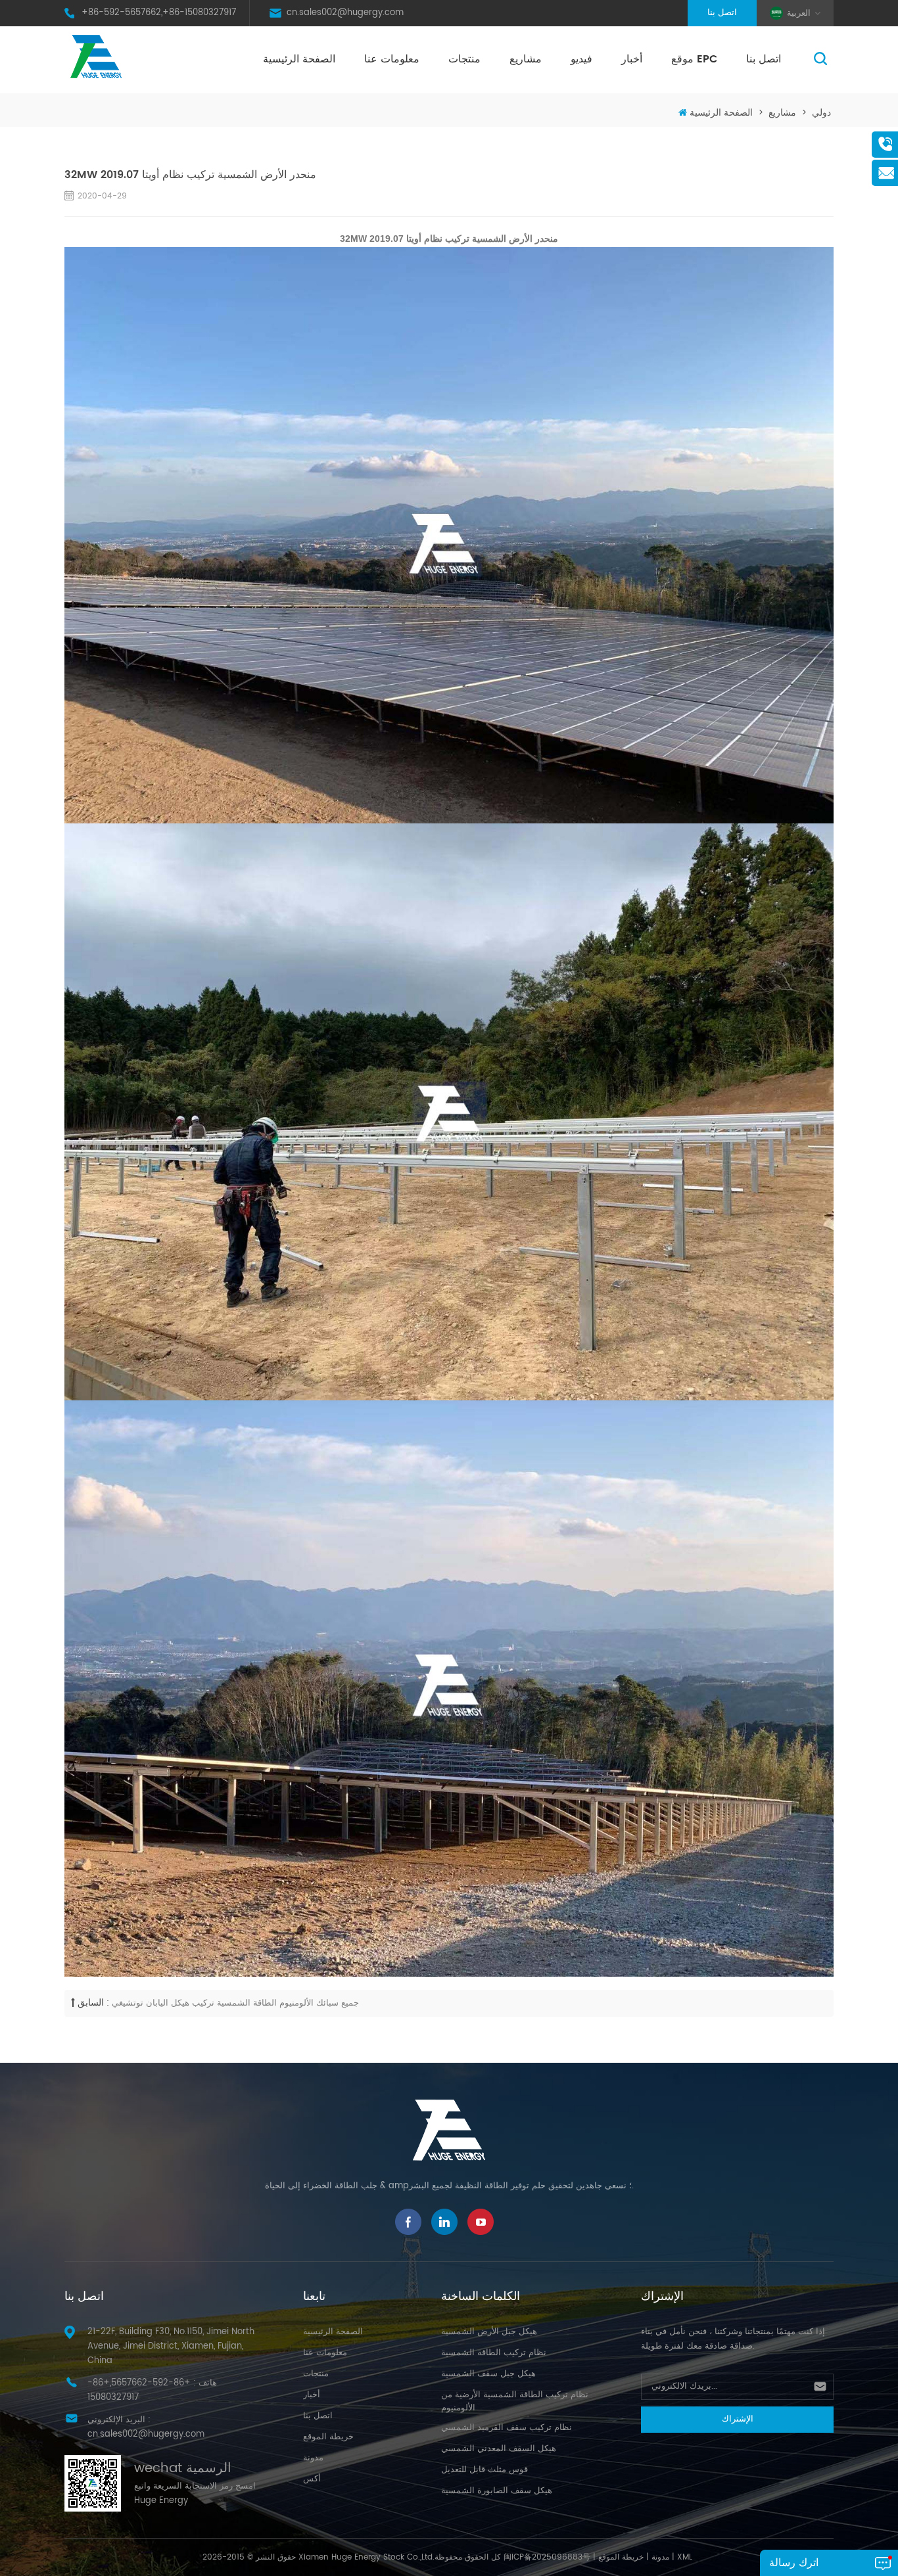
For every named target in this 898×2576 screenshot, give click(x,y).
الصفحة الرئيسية (299, 59)
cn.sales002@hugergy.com (345, 13)
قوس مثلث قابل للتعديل (484, 2470)
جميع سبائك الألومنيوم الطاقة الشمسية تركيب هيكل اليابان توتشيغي (235, 2003)
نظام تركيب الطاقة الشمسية (494, 2353)
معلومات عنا (392, 59)
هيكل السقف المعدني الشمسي (499, 2449)
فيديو (581, 59)
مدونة (313, 2458)
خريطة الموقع (328, 2437)
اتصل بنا (722, 13)
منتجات (464, 59)
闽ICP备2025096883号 (547, 2557)
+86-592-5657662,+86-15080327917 (159, 13)
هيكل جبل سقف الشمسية (488, 2374)
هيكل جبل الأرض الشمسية (489, 2332)
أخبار (632, 59)
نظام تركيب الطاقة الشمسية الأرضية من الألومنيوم (515, 2402)
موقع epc (694, 59)
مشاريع (526, 59)
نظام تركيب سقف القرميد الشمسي (507, 2428)
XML (685, 2557)
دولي (821, 113)
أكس (312, 2479)
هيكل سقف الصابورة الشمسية (497, 2491)
